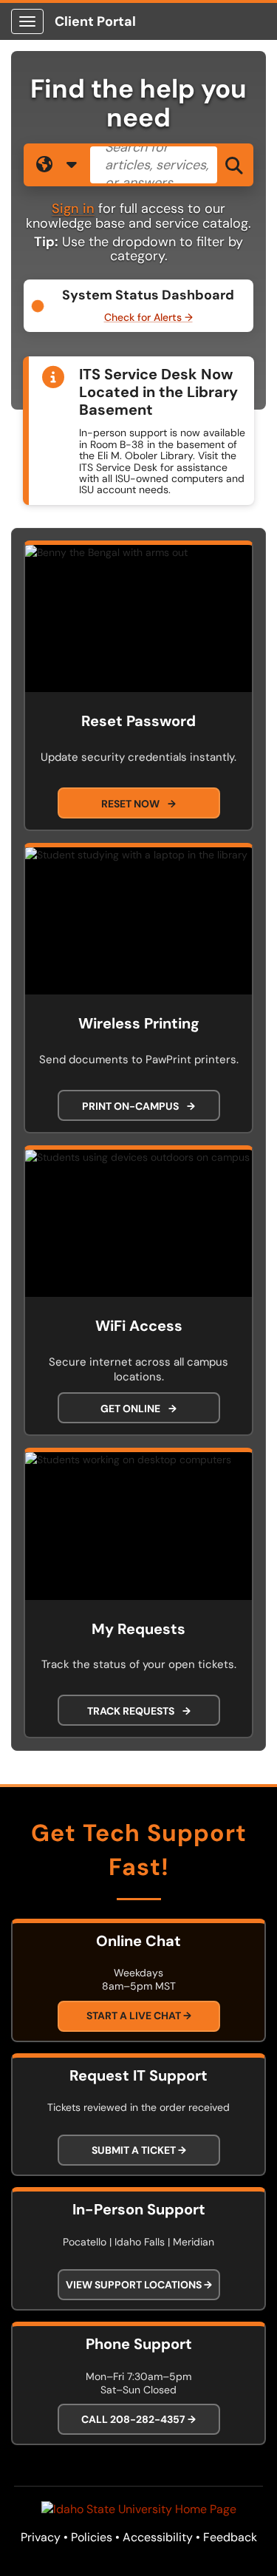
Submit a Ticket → (139, 2150)
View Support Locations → (139, 2285)
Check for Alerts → (148, 318)
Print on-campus (138, 1106)
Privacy (41, 2537)
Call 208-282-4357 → (138, 2419)
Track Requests (139, 1711)
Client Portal (95, 21)
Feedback (230, 2537)
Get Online (138, 1409)
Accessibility (158, 2537)
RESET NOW (138, 804)
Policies (92, 2537)
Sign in (73, 209)
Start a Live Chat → (139, 2016)
